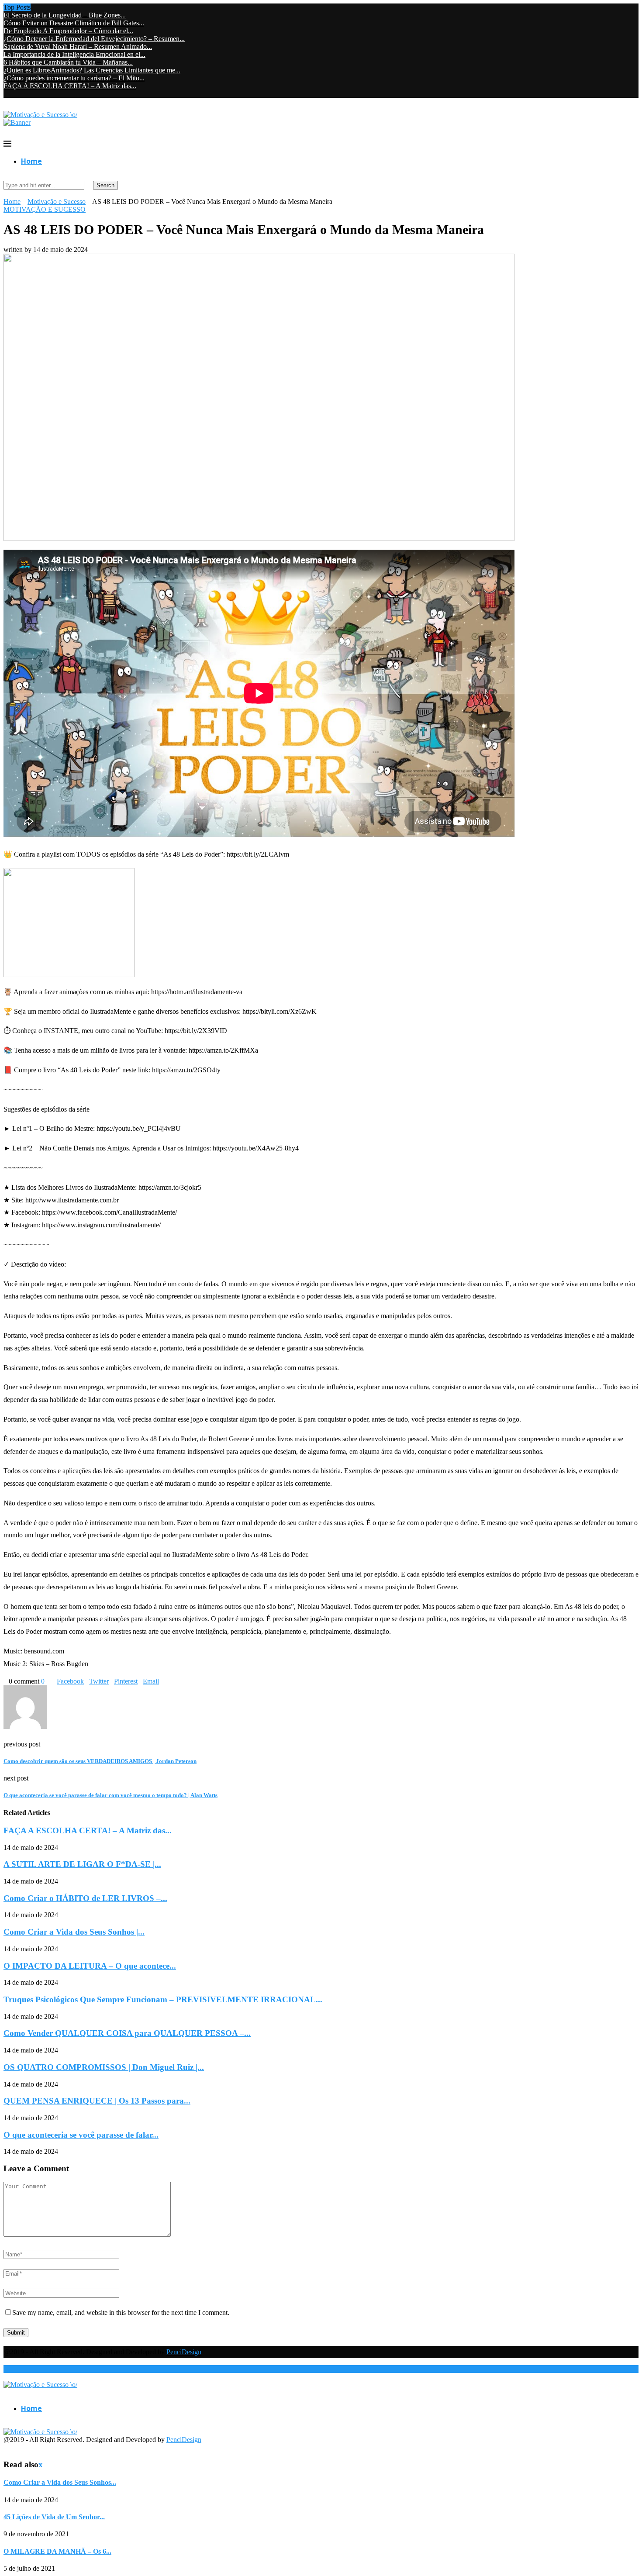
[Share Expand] (162, 1681)
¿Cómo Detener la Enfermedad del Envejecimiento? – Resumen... (94, 39)
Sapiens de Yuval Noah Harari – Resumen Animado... (78, 46)
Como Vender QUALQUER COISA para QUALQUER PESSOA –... (127, 2033)
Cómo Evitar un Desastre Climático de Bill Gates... (74, 23)
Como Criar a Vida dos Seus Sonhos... (60, 2482)
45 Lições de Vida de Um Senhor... (54, 2517)
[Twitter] (13, 94)
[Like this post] (47, 1681)
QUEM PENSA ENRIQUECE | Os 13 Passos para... (97, 2101)
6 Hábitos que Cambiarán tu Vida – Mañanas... (68, 62)
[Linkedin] (27, 94)
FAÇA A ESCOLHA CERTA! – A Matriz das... (70, 86)
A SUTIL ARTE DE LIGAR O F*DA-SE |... (82, 1864)
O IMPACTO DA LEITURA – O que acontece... (90, 1966)
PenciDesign (184, 2352)
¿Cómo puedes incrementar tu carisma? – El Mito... (74, 78)
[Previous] (35, 7)
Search (105, 185)
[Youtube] (34, 94)
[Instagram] (20, 94)
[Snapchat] (41, 94)
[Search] (6, 177)
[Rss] (48, 94)
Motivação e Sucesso (57, 201)
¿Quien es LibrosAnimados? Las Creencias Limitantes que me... (92, 70)
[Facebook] (6, 94)
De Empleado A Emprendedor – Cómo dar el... (68, 31)
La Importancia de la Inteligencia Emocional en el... (74, 54)
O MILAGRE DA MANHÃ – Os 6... (57, 2551)
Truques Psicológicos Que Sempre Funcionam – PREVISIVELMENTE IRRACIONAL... (163, 1999)
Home (31, 161)
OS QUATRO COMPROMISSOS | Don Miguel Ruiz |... (104, 2067)
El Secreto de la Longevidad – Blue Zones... (65, 15)
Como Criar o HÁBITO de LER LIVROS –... (85, 1898)
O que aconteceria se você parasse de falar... (81, 2135)
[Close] (6, 2424)
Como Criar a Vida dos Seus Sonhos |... (74, 1932)
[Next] (42, 7)
